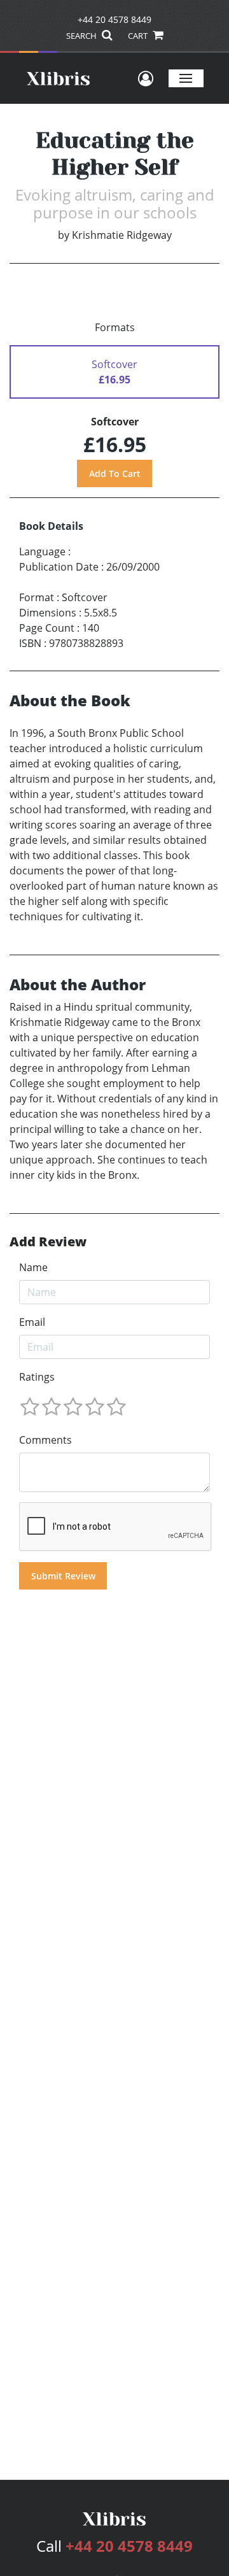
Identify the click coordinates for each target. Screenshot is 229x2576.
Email (32, 1322)
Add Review (48, 1242)
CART (139, 36)
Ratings (37, 1377)
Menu (186, 78)
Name (33, 1267)
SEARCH (82, 36)
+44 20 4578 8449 (114, 19)
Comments (45, 1440)
